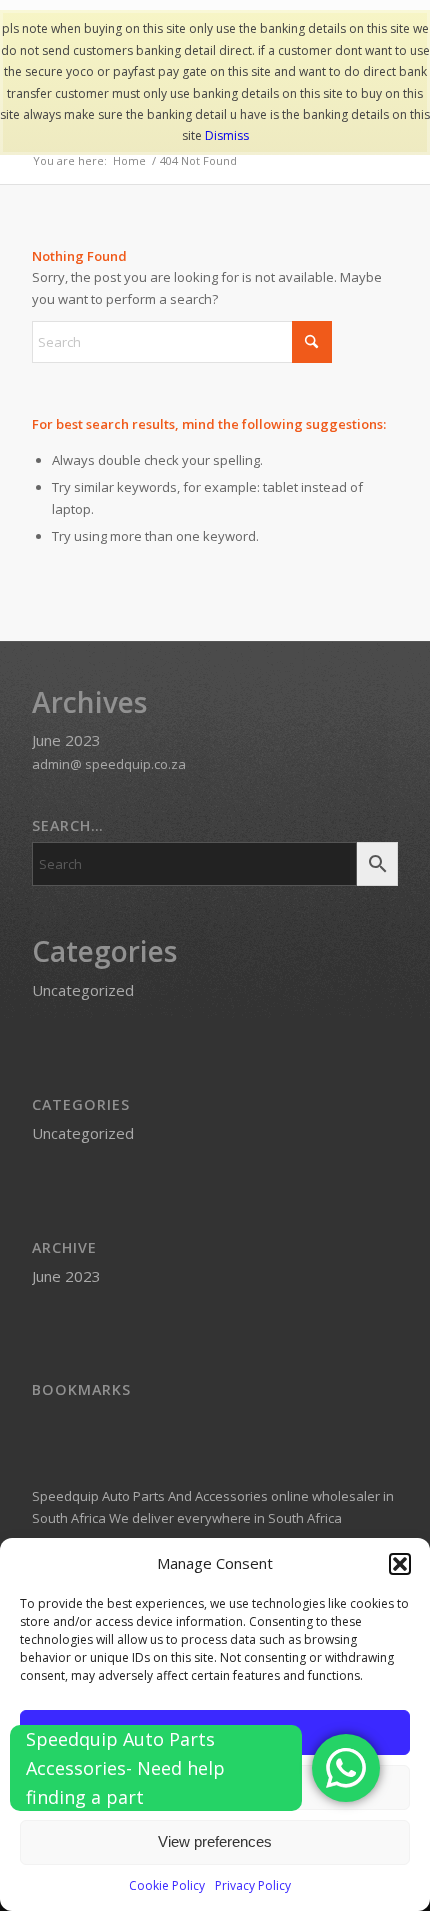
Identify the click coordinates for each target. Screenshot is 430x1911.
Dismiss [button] (227, 135)
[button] (400, 1564)
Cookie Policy (167, 1885)
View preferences (215, 1841)
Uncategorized (83, 990)
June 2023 (66, 740)
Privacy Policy (253, 1885)
